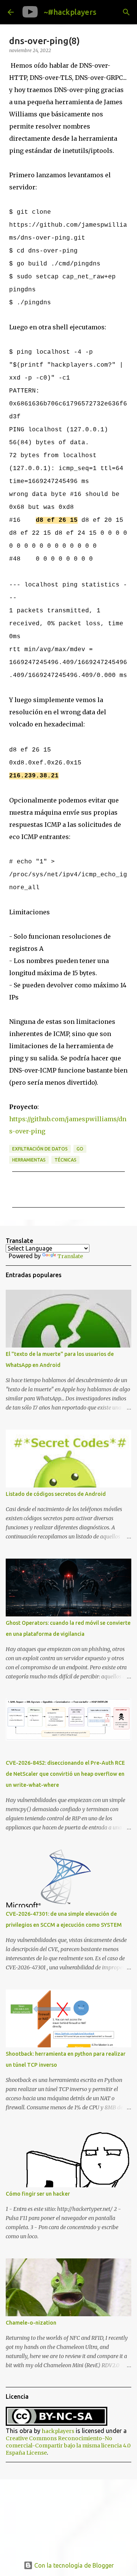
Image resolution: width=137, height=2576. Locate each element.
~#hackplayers (70, 12)
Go (80, 1149)
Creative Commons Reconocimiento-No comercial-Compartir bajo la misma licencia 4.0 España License (68, 2446)
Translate (70, 1256)
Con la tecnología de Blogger (73, 2565)
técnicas (65, 1160)
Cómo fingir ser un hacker (38, 2194)
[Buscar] (126, 12)
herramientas (29, 1160)
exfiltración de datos (40, 1149)
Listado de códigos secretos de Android (56, 1494)
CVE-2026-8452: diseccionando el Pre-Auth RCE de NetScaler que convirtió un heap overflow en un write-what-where (65, 1774)
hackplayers (58, 2431)
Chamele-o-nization (31, 2323)
